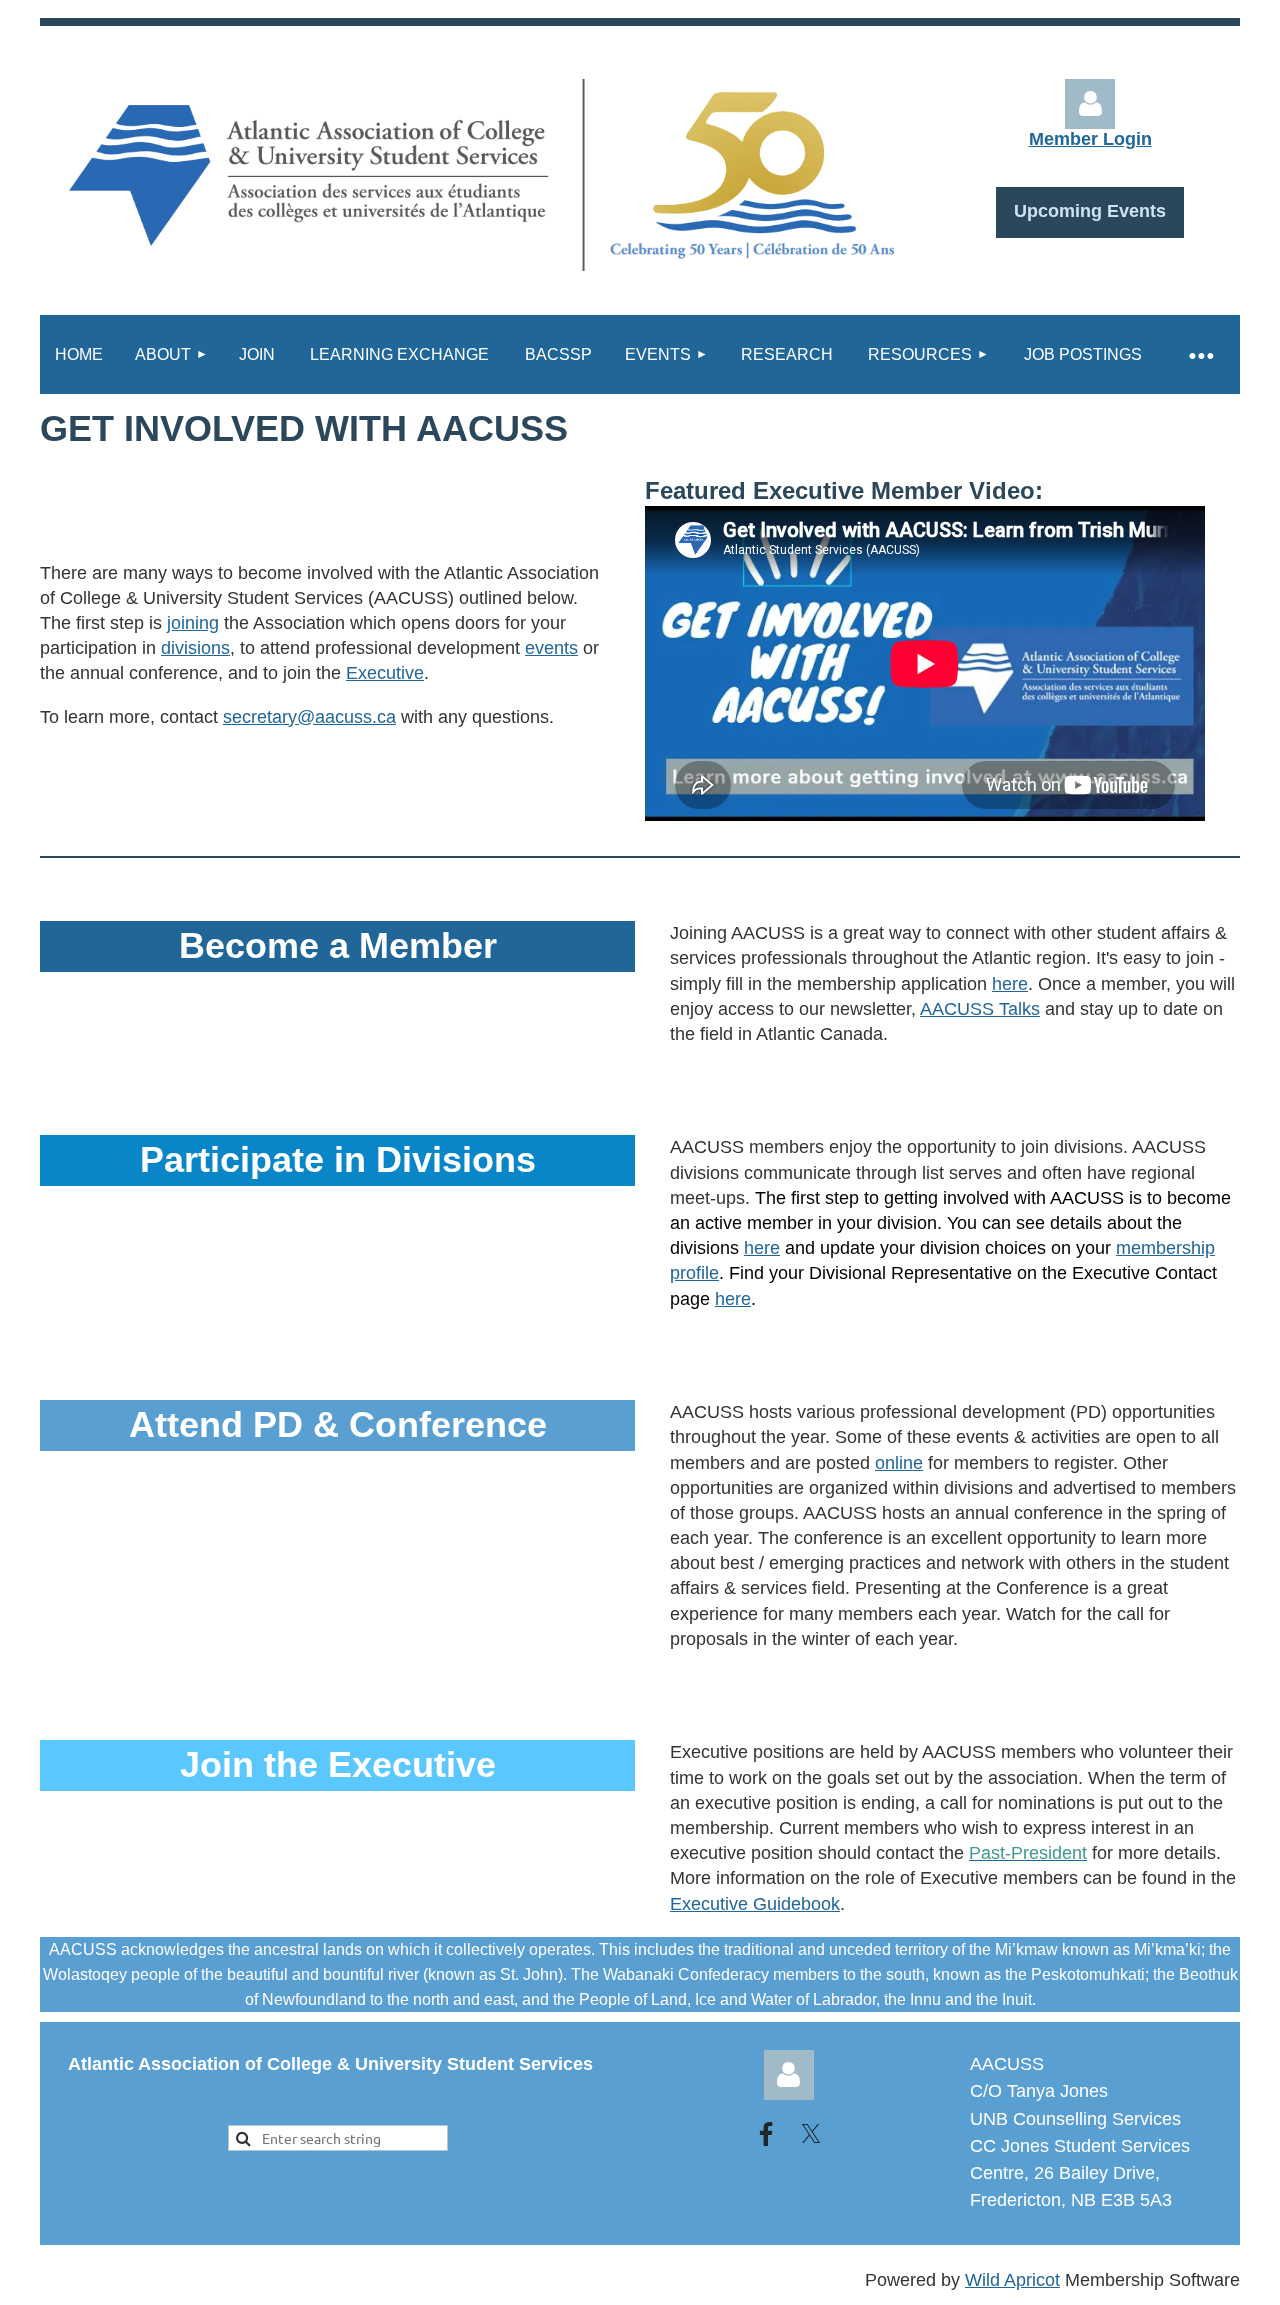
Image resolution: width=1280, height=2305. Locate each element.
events (551, 648)
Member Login (1090, 139)
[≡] (1200, 354)
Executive (385, 673)
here (1010, 984)
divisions (195, 648)
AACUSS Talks (980, 1009)
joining (193, 623)
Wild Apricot (1012, 2280)
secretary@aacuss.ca (309, 717)
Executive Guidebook (755, 1904)
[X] (811, 2134)
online (899, 1463)
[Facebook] (766, 2134)
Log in (789, 2075)
